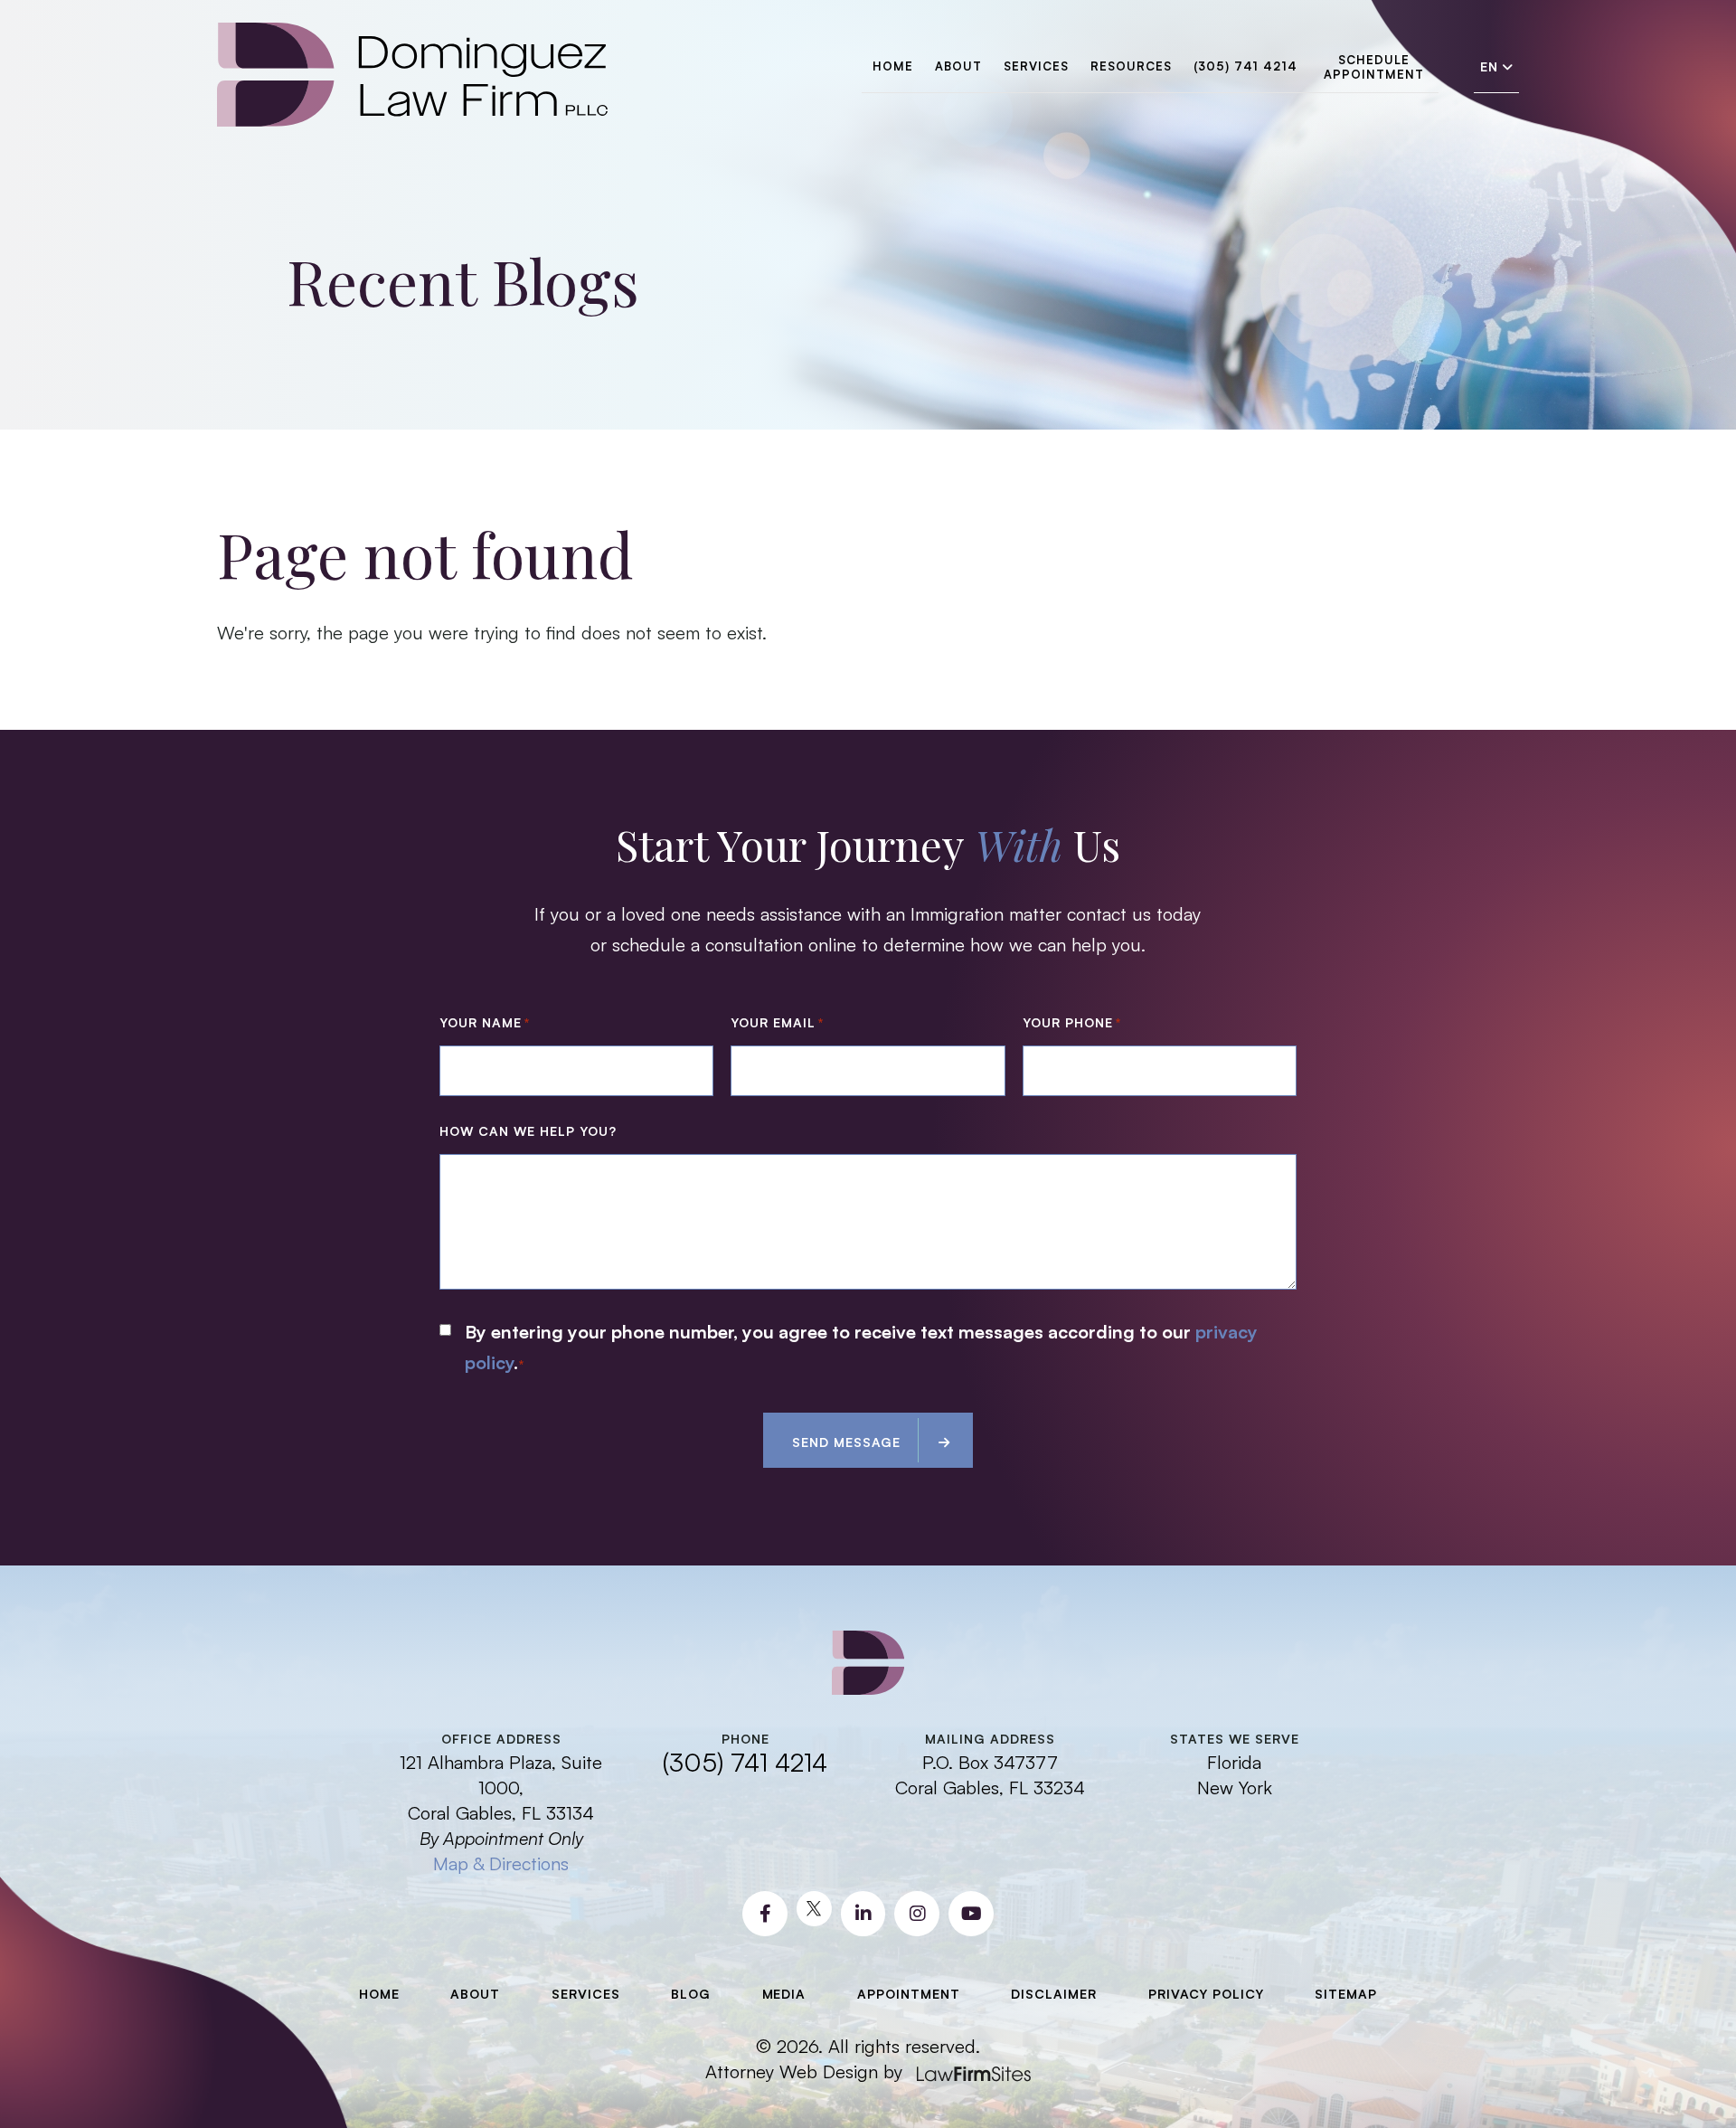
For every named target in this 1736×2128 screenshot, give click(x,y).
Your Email (777, 1022)
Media (784, 1994)
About (958, 66)
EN (1489, 67)
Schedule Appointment (1374, 67)
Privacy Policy (1206, 1994)
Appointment (909, 1994)
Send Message (846, 1442)
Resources (1131, 66)
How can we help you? (528, 1131)
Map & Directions (501, 1863)
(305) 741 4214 (1245, 66)
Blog (691, 1994)
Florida (1234, 1762)
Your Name (485, 1022)
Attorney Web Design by (804, 2071)
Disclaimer (1054, 1994)
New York (1235, 1788)
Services (1036, 66)
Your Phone (1072, 1022)
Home (893, 66)
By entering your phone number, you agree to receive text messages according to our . (861, 1347)
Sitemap (1346, 1994)
